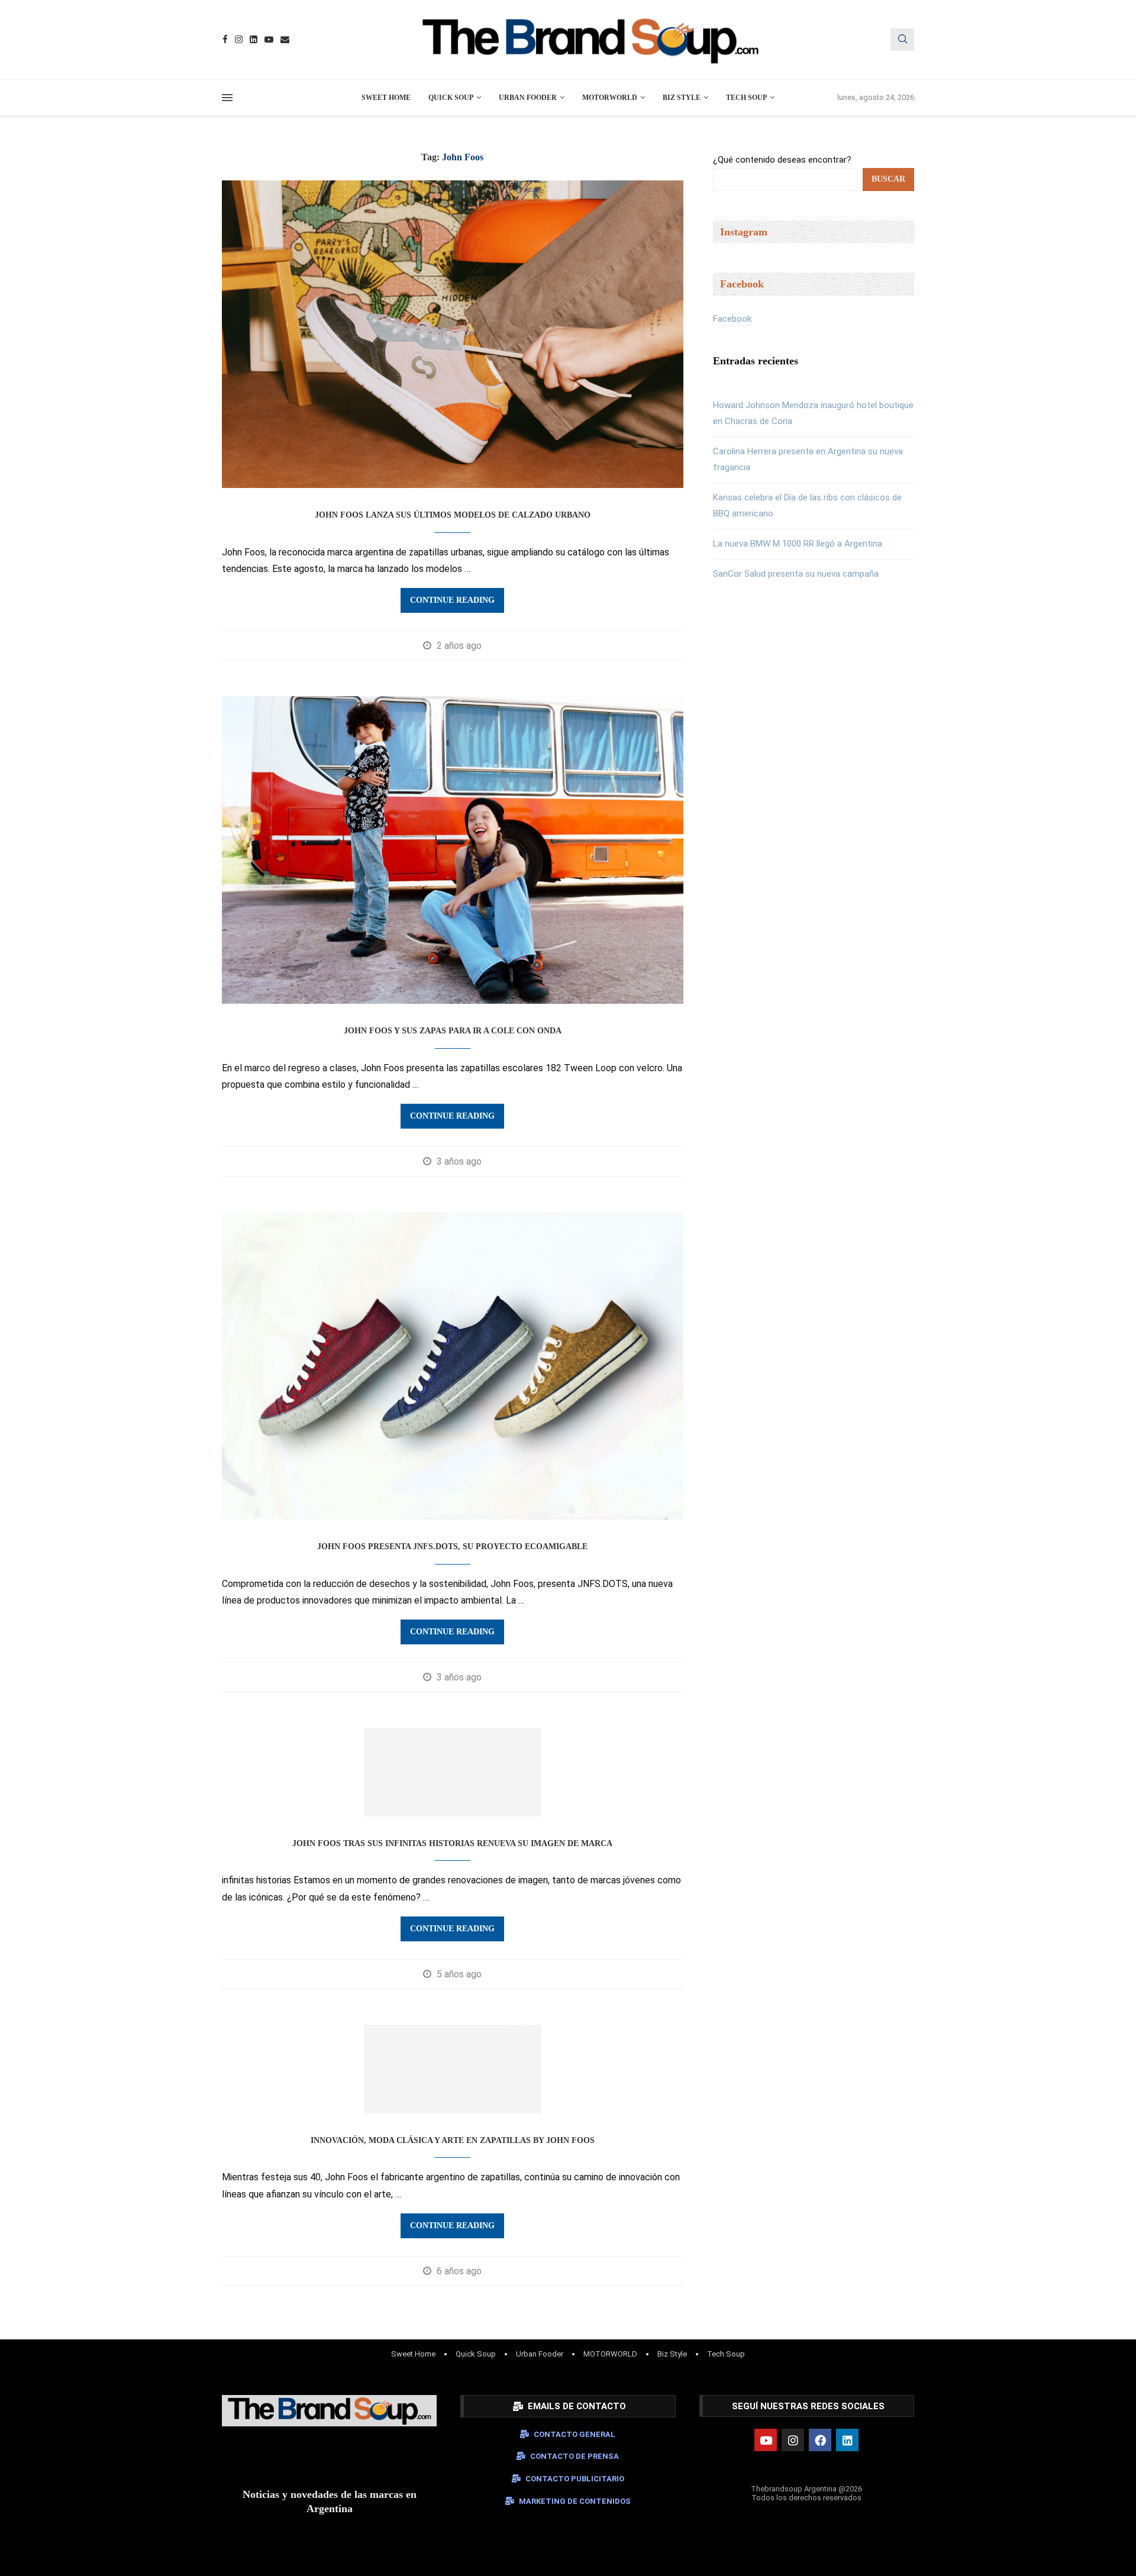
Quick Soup (451, 98)
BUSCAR (888, 179)
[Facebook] (225, 39)
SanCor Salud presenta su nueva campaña (796, 574)
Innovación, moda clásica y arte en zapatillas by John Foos (453, 2140)
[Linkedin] (254, 39)
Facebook (732, 319)
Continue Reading (452, 600)
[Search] (902, 40)
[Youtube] (269, 39)
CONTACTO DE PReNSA (575, 2456)
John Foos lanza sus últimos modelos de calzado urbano (453, 515)
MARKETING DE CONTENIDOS (575, 2501)
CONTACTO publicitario (575, 2479)
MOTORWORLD (610, 98)
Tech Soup (746, 98)
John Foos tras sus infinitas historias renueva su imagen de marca (452, 1843)
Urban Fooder (528, 98)
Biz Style (682, 98)
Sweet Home (386, 98)
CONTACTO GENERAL (575, 2434)
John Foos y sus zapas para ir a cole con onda (453, 1031)
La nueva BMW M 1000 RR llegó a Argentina (798, 544)
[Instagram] (239, 39)
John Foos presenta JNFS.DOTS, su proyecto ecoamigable (452, 1546)
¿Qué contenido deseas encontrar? (782, 160)
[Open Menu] (227, 98)
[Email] (285, 39)
